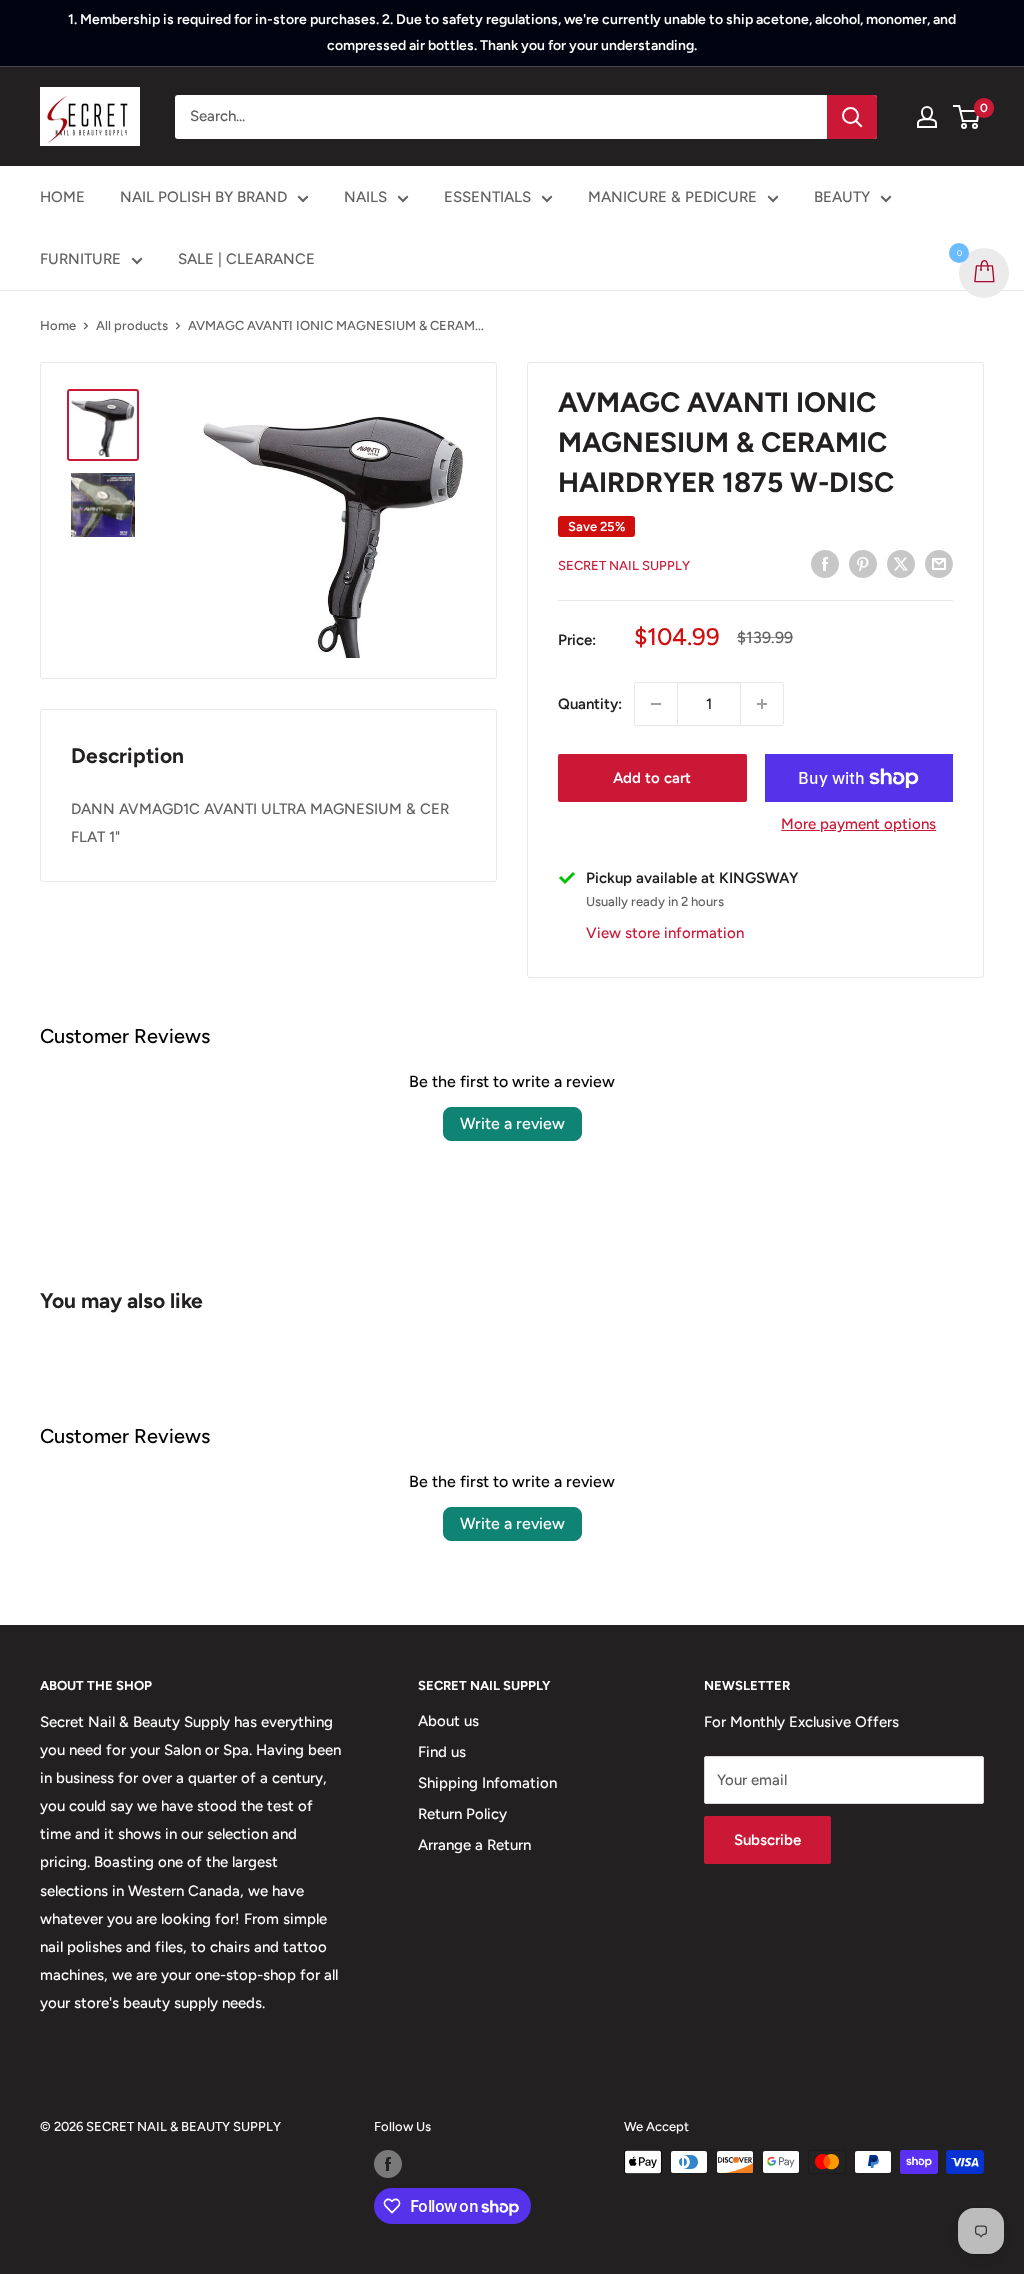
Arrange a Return (474, 1845)
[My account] (927, 117)
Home (58, 325)
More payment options (858, 824)
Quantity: (590, 704)
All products (132, 325)
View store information (665, 933)
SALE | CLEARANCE (246, 259)
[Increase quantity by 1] (762, 704)
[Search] (852, 117)
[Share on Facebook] (825, 563)
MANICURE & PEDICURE (672, 197)
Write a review (512, 1123)
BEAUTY (842, 197)
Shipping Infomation (487, 1783)
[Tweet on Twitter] (901, 563)
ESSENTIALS (487, 197)
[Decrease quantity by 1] (656, 704)
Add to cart (652, 778)
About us (448, 1721)
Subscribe (767, 1840)
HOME (62, 197)
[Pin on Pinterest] (863, 563)
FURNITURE (80, 259)
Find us (442, 1752)
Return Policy (462, 1814)
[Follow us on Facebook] (388, 2164)
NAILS (365, 197)
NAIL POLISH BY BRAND (203, 197)
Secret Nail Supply (624, 565)
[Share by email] (939, 563)
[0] (967, 117)
